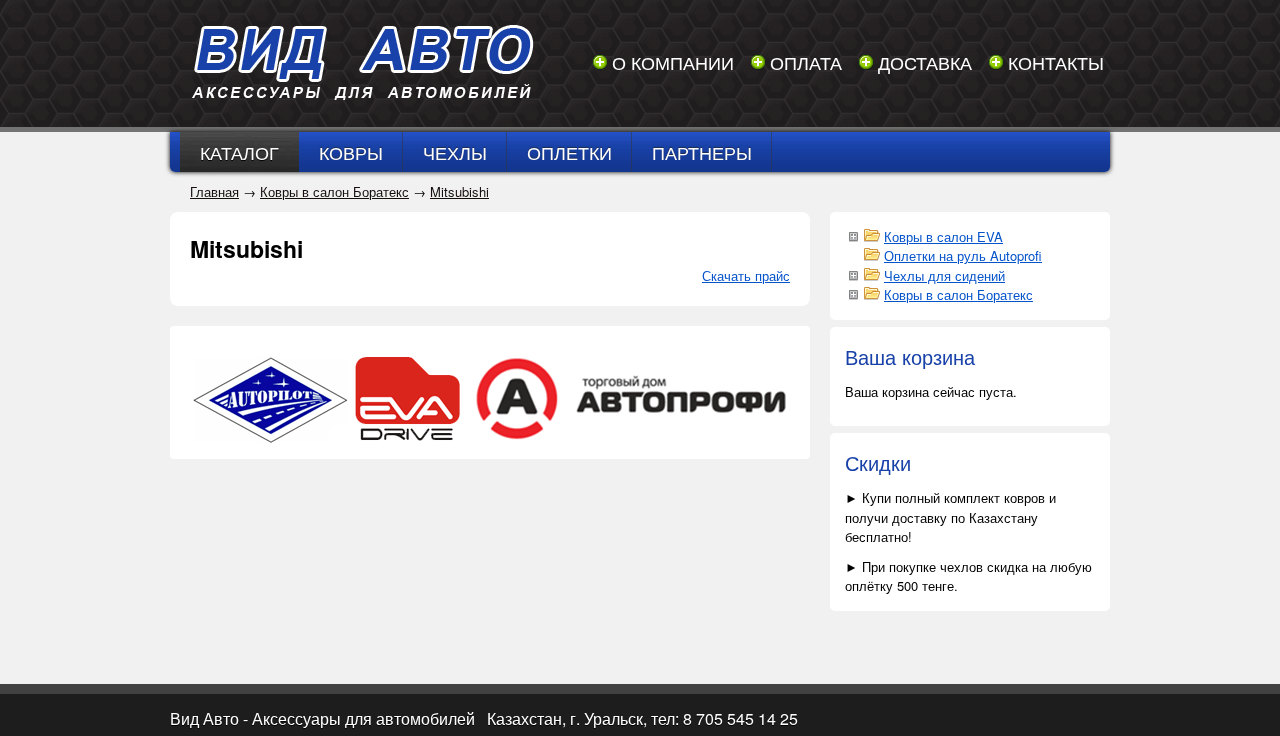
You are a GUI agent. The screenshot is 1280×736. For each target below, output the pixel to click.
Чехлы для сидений (944, 275)
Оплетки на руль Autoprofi (963, 255)
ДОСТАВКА (925, 62)
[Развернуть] (853, 235)
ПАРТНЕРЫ (702, 152)
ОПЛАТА (806, 62)
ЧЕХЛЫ (455, 152)
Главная (214, 191)
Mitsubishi (459, 191)
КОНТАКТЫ (1056, 62)
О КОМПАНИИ (673, 62)
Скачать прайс (746, 275)
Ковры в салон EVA (943, 236)
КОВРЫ (351, 152)
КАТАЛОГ (239, 152)
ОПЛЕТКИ (569, 152)
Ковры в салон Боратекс (334, 191)
